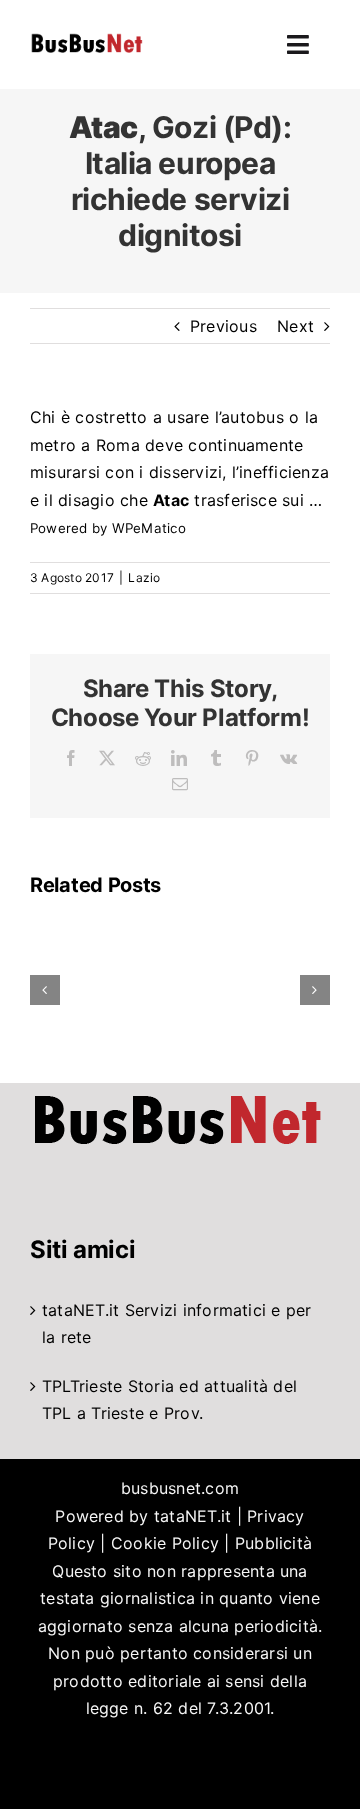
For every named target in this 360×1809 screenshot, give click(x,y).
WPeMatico (149, 528)
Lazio (144, 577)
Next (295, 326)
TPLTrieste (82, 1386)
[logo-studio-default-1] (86, 37)
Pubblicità (273, 1543)
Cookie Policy (165, 1543)
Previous (223, 326)
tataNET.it (80, 1310)
